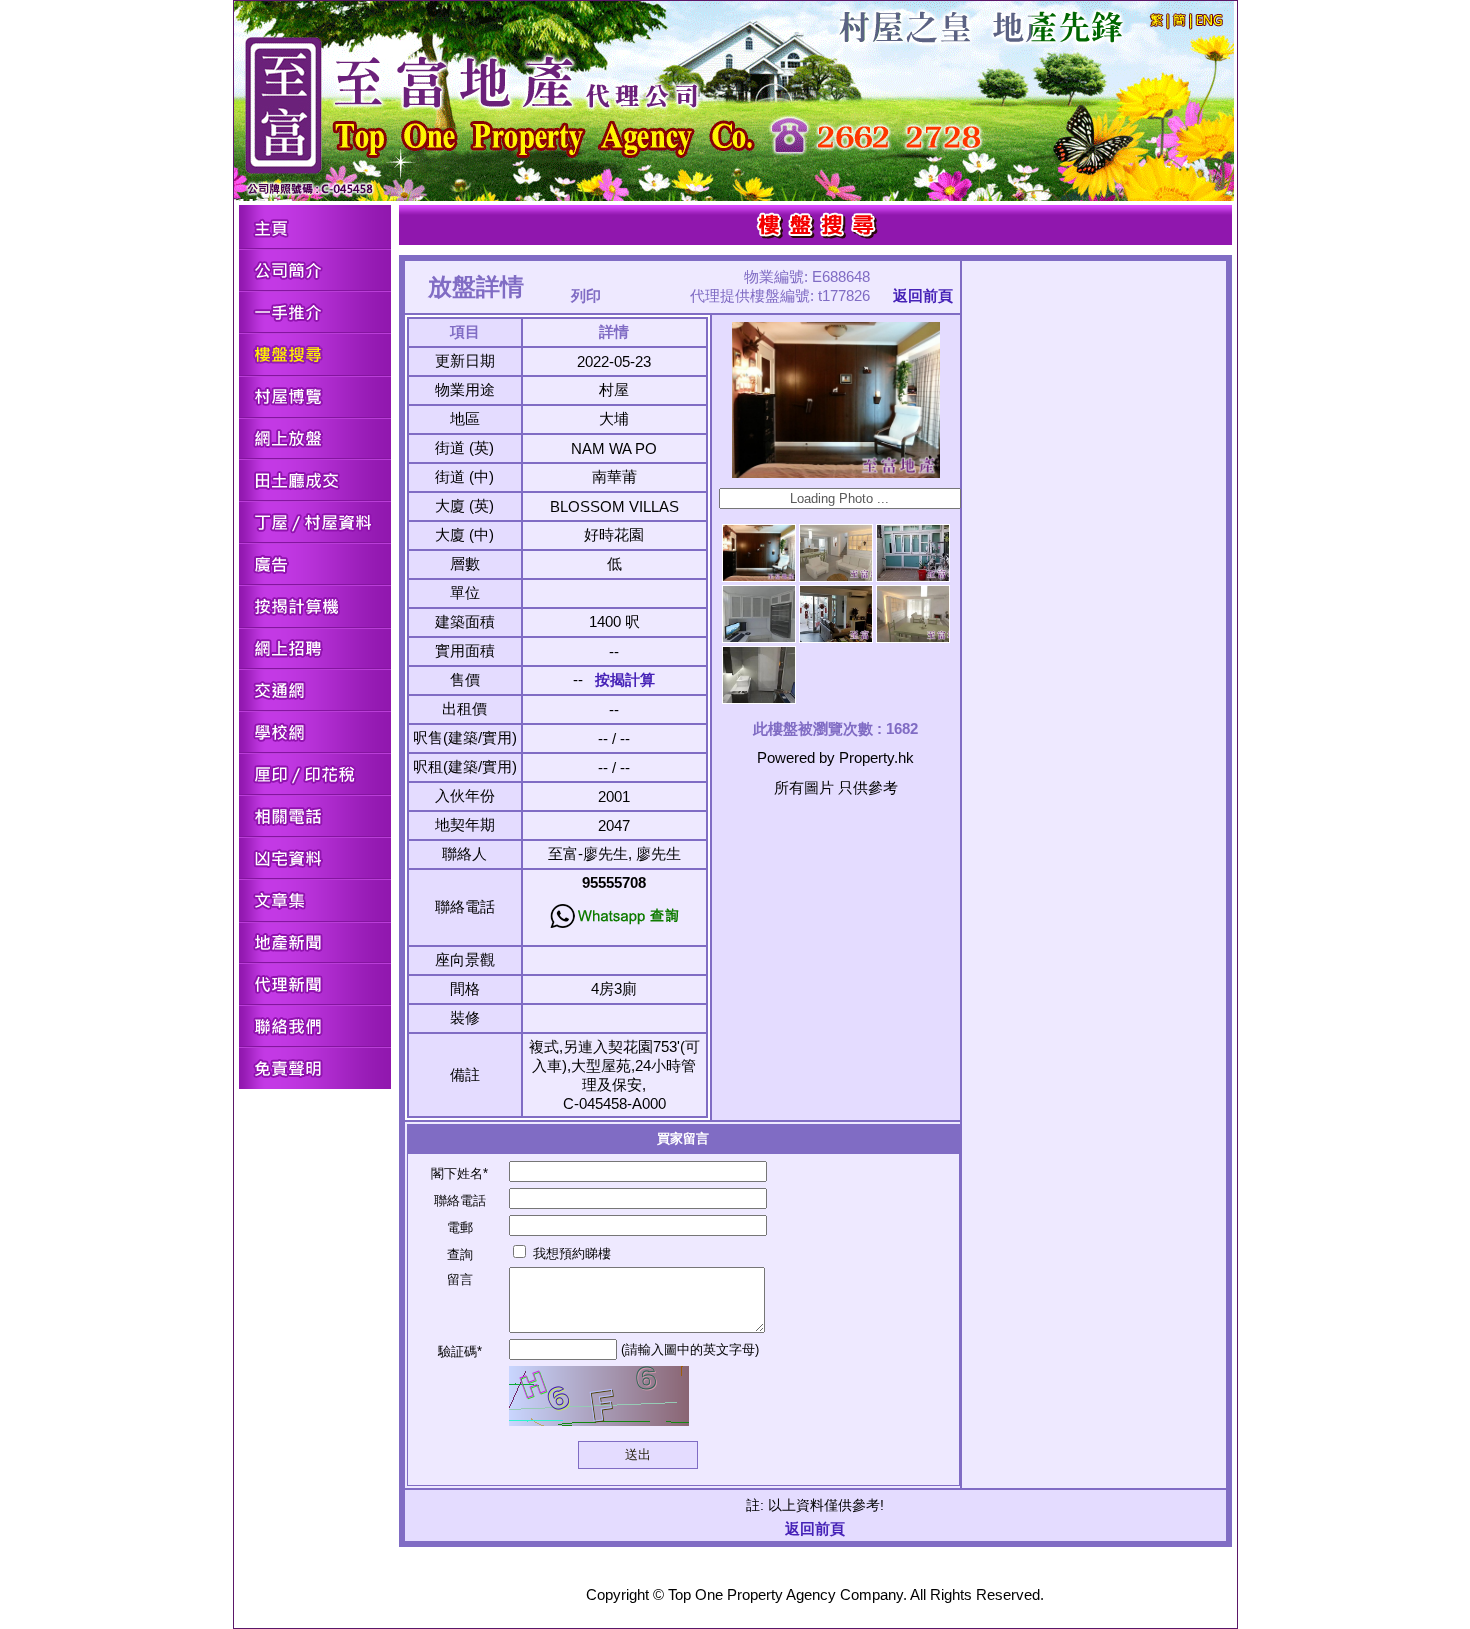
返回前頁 (923, 295)
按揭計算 (625, 679)
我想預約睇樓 (570, 1253)
